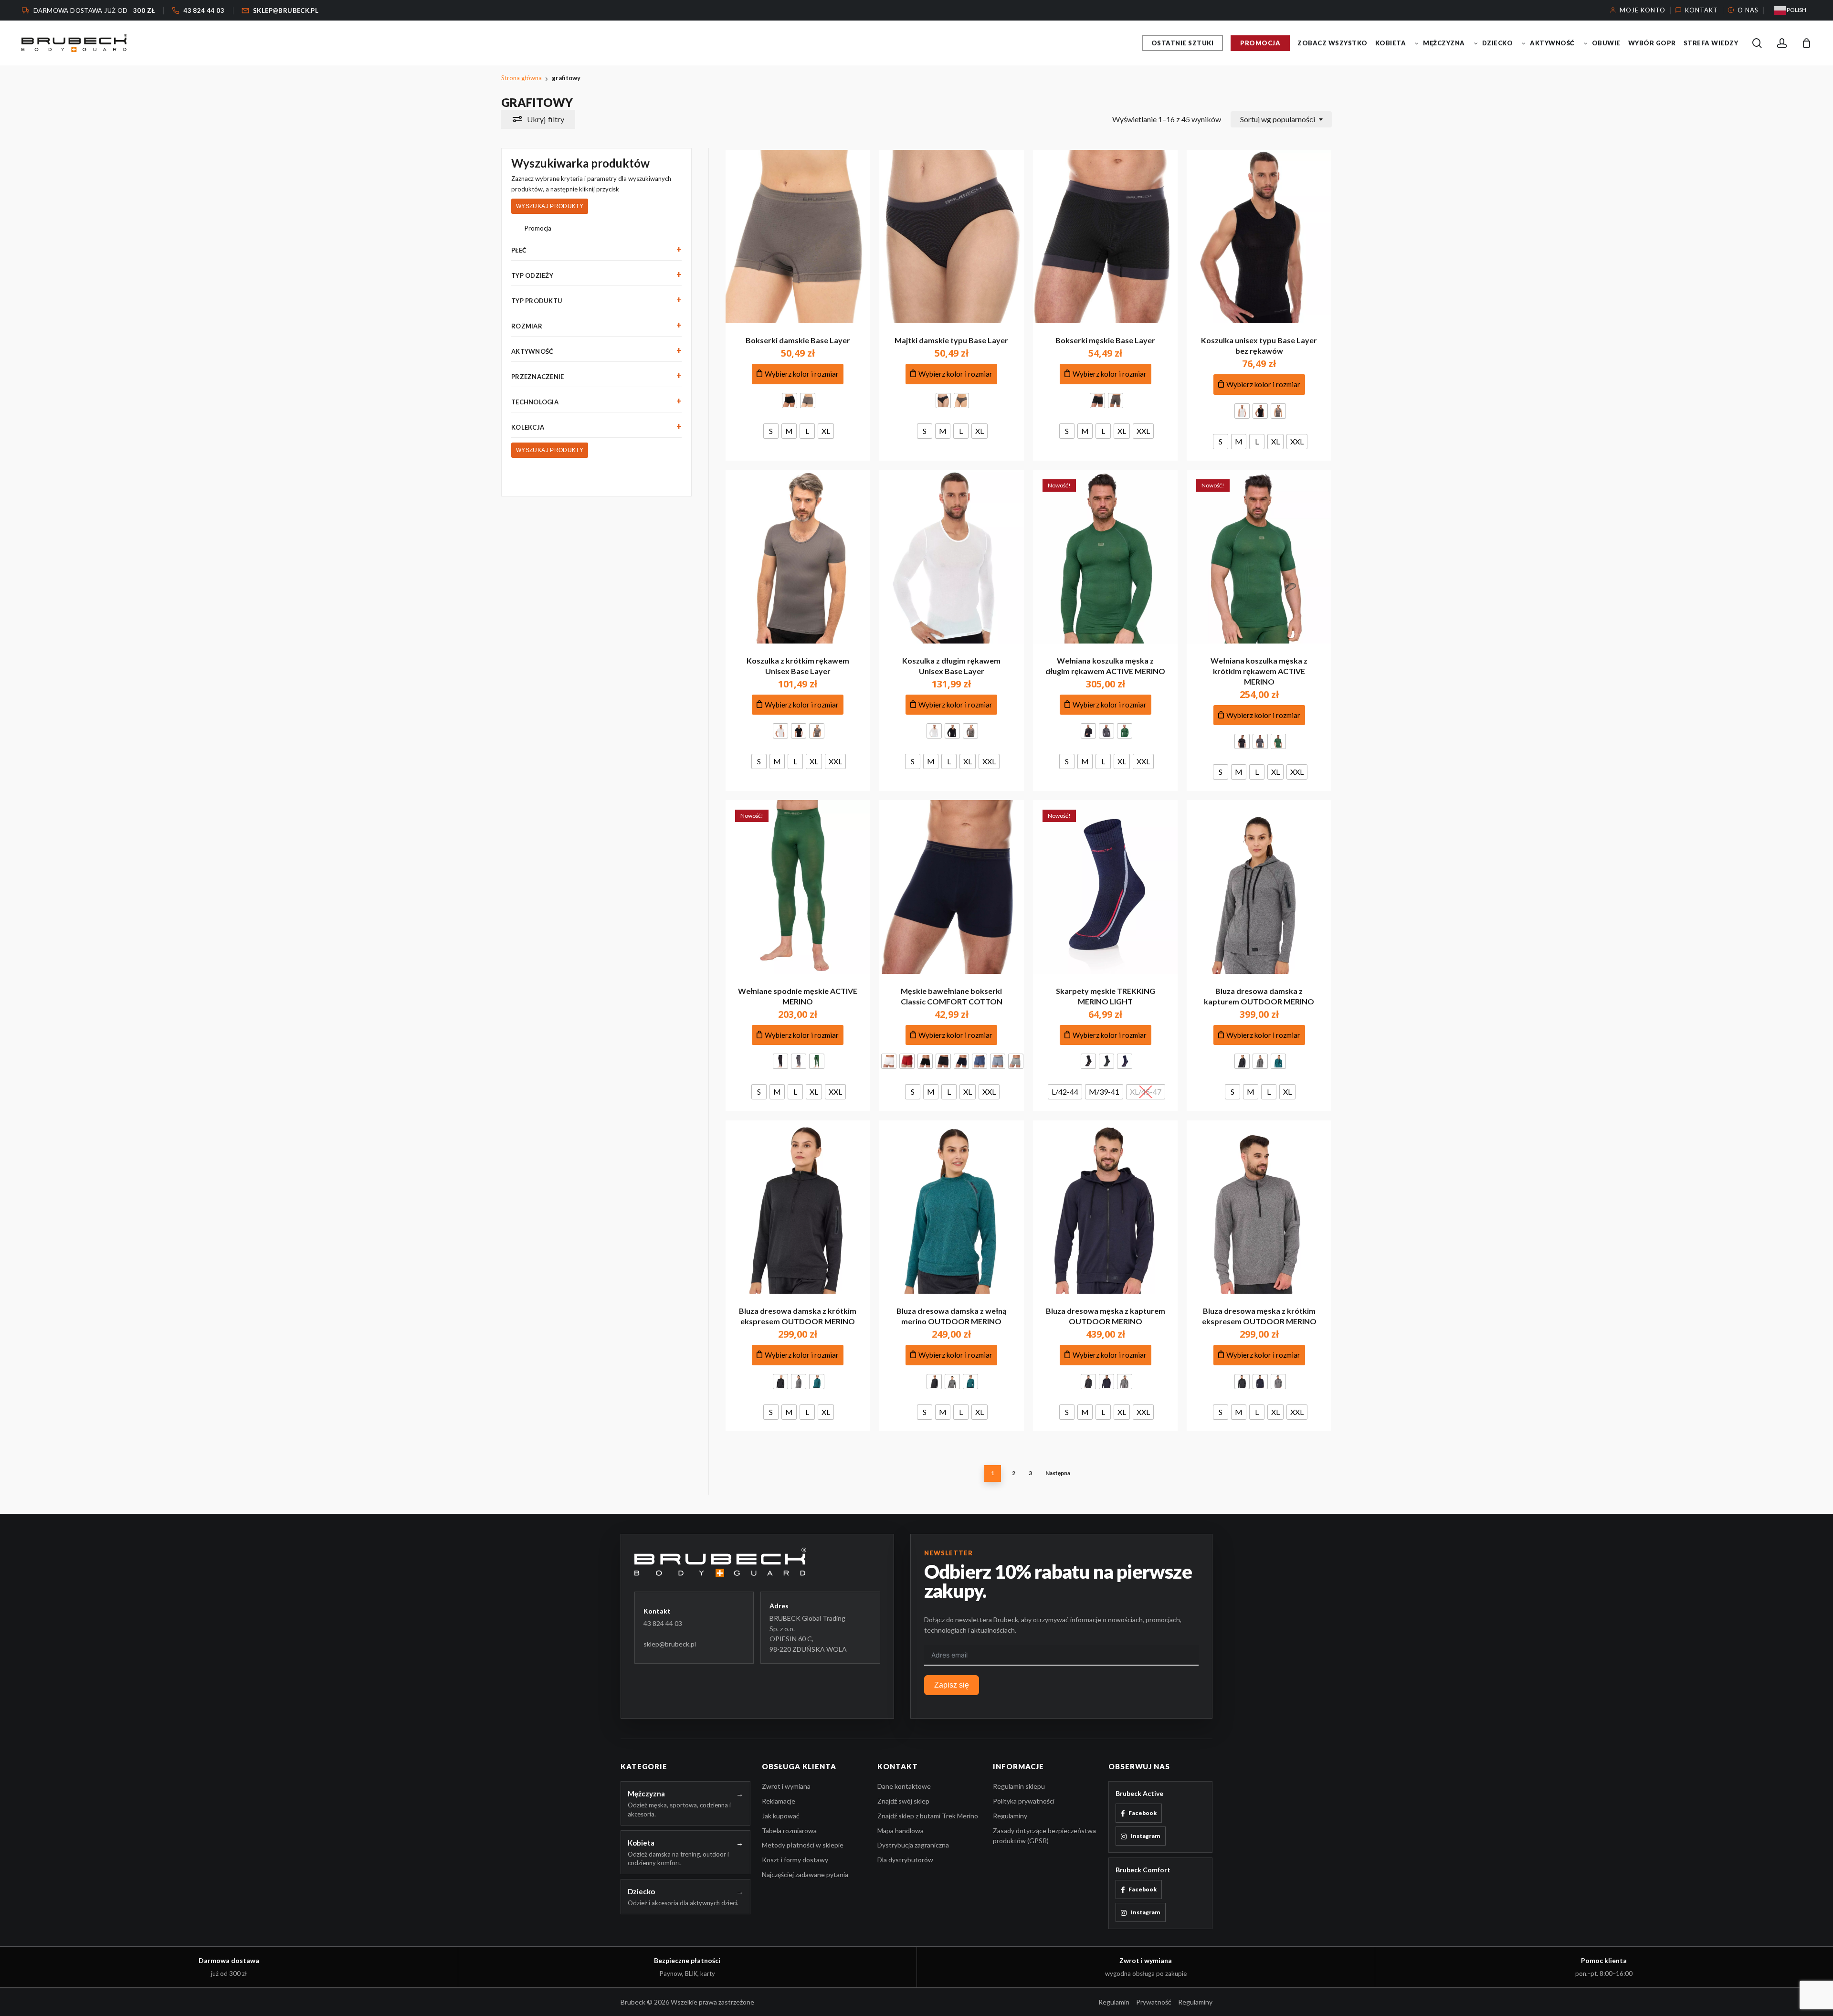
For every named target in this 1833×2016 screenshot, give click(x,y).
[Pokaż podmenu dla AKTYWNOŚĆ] (1586, 43)
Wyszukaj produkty (550, 206)
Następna (1058, 1473)
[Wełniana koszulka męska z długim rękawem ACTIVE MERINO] (1105, 557)
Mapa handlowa (901, 1831)
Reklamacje (779, 1801)
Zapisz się (952, 1685)
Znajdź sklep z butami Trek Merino (928, 1816)
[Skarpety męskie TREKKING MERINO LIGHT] (1105, 887)
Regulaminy (1010, 1816)
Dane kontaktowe (904, 1786)
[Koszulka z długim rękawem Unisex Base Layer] (952, 557)
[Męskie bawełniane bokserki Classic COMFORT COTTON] (952, 887)
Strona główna (521, 78)
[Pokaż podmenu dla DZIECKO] (1524, 43)
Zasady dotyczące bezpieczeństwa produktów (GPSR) (1044, 1836)
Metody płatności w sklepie (803, 1845)
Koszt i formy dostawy (795, 1860)
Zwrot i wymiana (786, 1786)
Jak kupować (781, 1816)
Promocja (538, 228)
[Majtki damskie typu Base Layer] (952, 237)
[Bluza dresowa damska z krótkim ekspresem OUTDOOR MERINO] (798, 1207)
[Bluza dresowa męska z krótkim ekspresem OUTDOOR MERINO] (1259, 1207)
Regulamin (1114, 2002)
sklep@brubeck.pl (670, 1644)
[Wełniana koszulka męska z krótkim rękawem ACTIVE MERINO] (1259, 557)
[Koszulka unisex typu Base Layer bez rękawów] (1259, 237)
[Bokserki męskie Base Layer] (1105, 237)
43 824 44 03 (663, 1623)
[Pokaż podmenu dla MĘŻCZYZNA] (1476, 43)
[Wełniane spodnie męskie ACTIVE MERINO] (798, 887)
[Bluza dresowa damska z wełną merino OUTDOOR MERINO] (952, 1207)
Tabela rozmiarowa (789, 1831)
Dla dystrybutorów (905, 1860)
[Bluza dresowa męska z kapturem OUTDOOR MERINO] (1105, 1207)
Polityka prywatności (1024, 1801)
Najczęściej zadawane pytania (805, 1874)
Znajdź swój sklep (903, 1801)
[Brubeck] (757, 1562)
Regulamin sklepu (1019, 1786)
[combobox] (1281, 119)
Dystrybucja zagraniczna (913, 1845)
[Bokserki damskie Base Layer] (798, 237)
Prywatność (1154, 2002)
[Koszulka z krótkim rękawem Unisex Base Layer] (798, 557)
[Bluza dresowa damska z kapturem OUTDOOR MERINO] (1259, 887)
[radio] (790, 401)
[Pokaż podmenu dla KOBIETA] (1417, 43)
